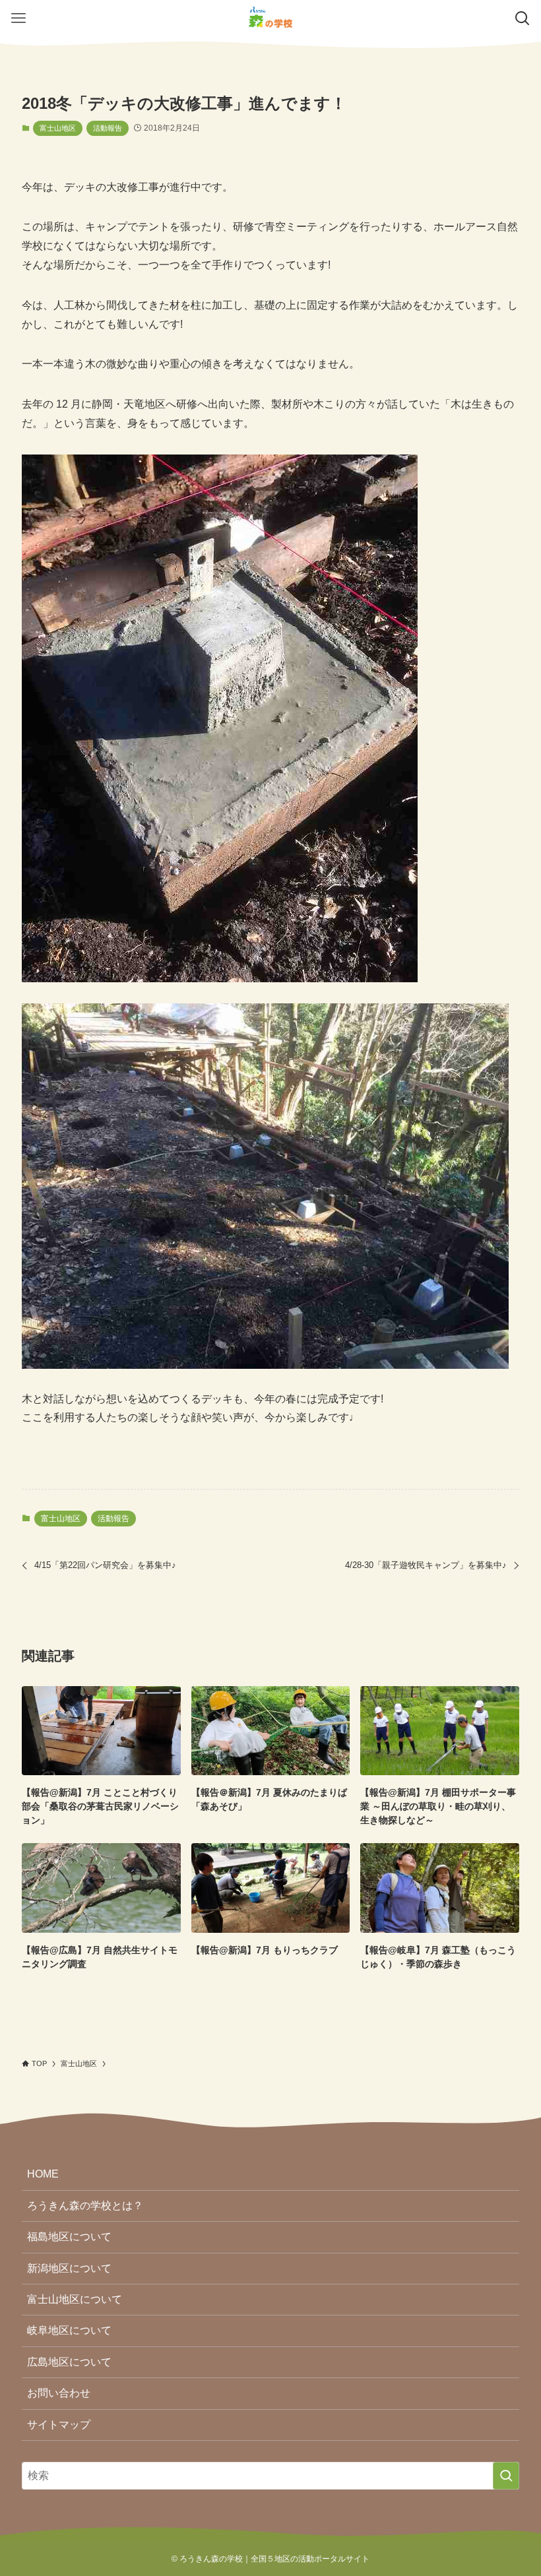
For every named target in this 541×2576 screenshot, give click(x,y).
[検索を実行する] (506, 2476)
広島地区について (69, 2362)
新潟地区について (69, 2268)
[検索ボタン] (523, 18)
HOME (43, 2174)
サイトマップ (59, 2425)
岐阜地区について (69, 2330)
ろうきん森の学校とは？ (85, 2206)
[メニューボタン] (18, 18)
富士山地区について (75, 2299)
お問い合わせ (59, 2393)
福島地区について (69, 2237)
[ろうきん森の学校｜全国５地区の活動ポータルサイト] (270, 18)
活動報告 (108, 128)
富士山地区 (58, 128)
